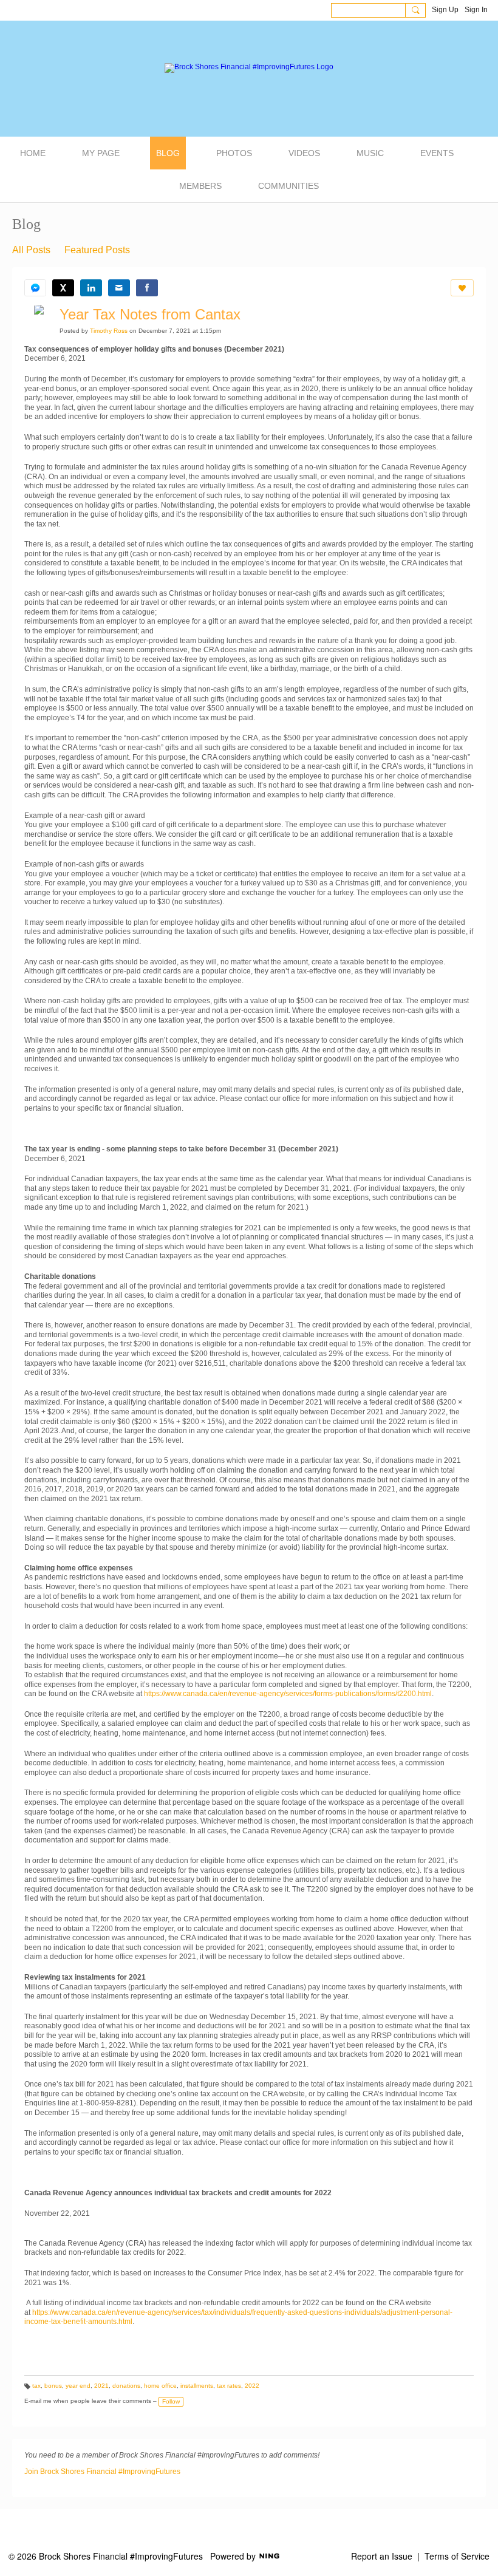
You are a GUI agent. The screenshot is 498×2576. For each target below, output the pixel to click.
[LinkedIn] (91, 288)
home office (160, 2386)
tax (36, 2386)
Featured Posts (97, 250)
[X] (63, 288)
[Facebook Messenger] (35, 288)
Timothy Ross (109, 331)
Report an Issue (382, 2556)
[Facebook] (147, 288)
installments (197, 2386)
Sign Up (445, 10)
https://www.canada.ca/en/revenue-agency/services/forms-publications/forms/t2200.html (288, 1694)
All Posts (31, 250)
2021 (101, 2386)
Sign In (476, 10)
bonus (53, 2386)
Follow (171, 2401)
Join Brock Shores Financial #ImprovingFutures (102, 2472)
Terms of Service (457, 2556)
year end (78, 2386)
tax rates (229, 2386)
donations (126, 2386)
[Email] (119, 288)
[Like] (462, 288)
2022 (252, 2386)
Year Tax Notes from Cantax (150, 314)
